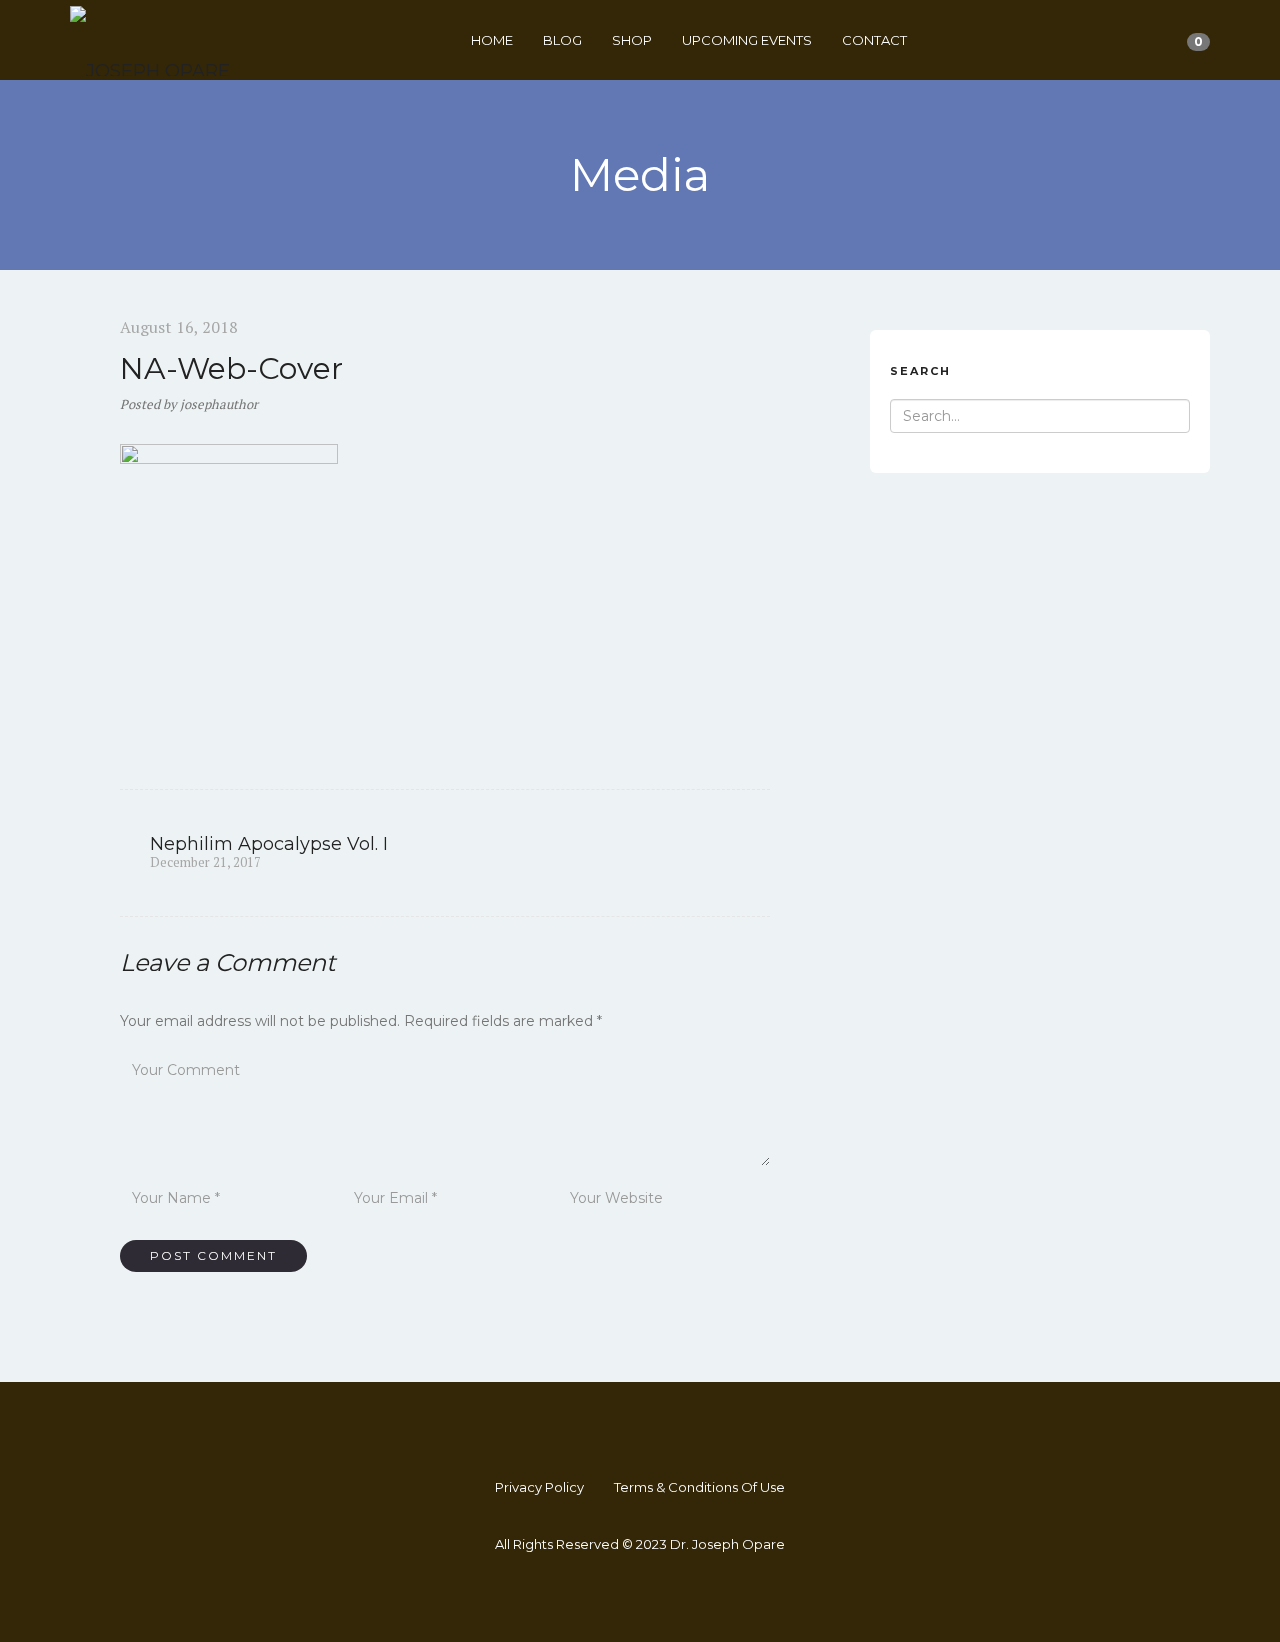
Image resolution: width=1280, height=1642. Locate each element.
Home (492, 40)
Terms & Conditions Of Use (699, 1487)
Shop (632, 40)
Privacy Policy (539, 1487)
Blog (562, 40)
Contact (874, 40)
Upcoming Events (747, 40)
